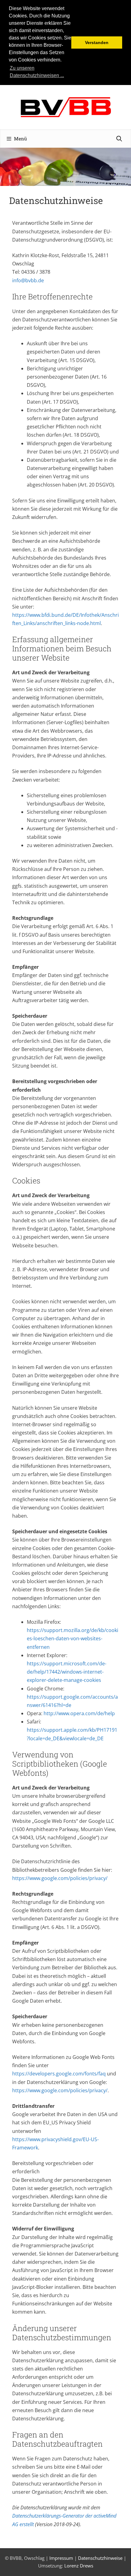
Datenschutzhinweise (100, 2558)
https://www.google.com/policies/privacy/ (60, 1878)
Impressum (61, 2558)
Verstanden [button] (97, 43)
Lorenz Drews (79, 2566)
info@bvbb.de (28, 280)
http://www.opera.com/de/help (79, 1713)
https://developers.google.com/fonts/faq (59, 2074)
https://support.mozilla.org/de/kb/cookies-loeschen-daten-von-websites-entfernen (73, 1638)
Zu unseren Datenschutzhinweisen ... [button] (37, 72)
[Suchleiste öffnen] (119, 139)
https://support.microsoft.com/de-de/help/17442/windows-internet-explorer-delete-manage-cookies (67, 1672)
